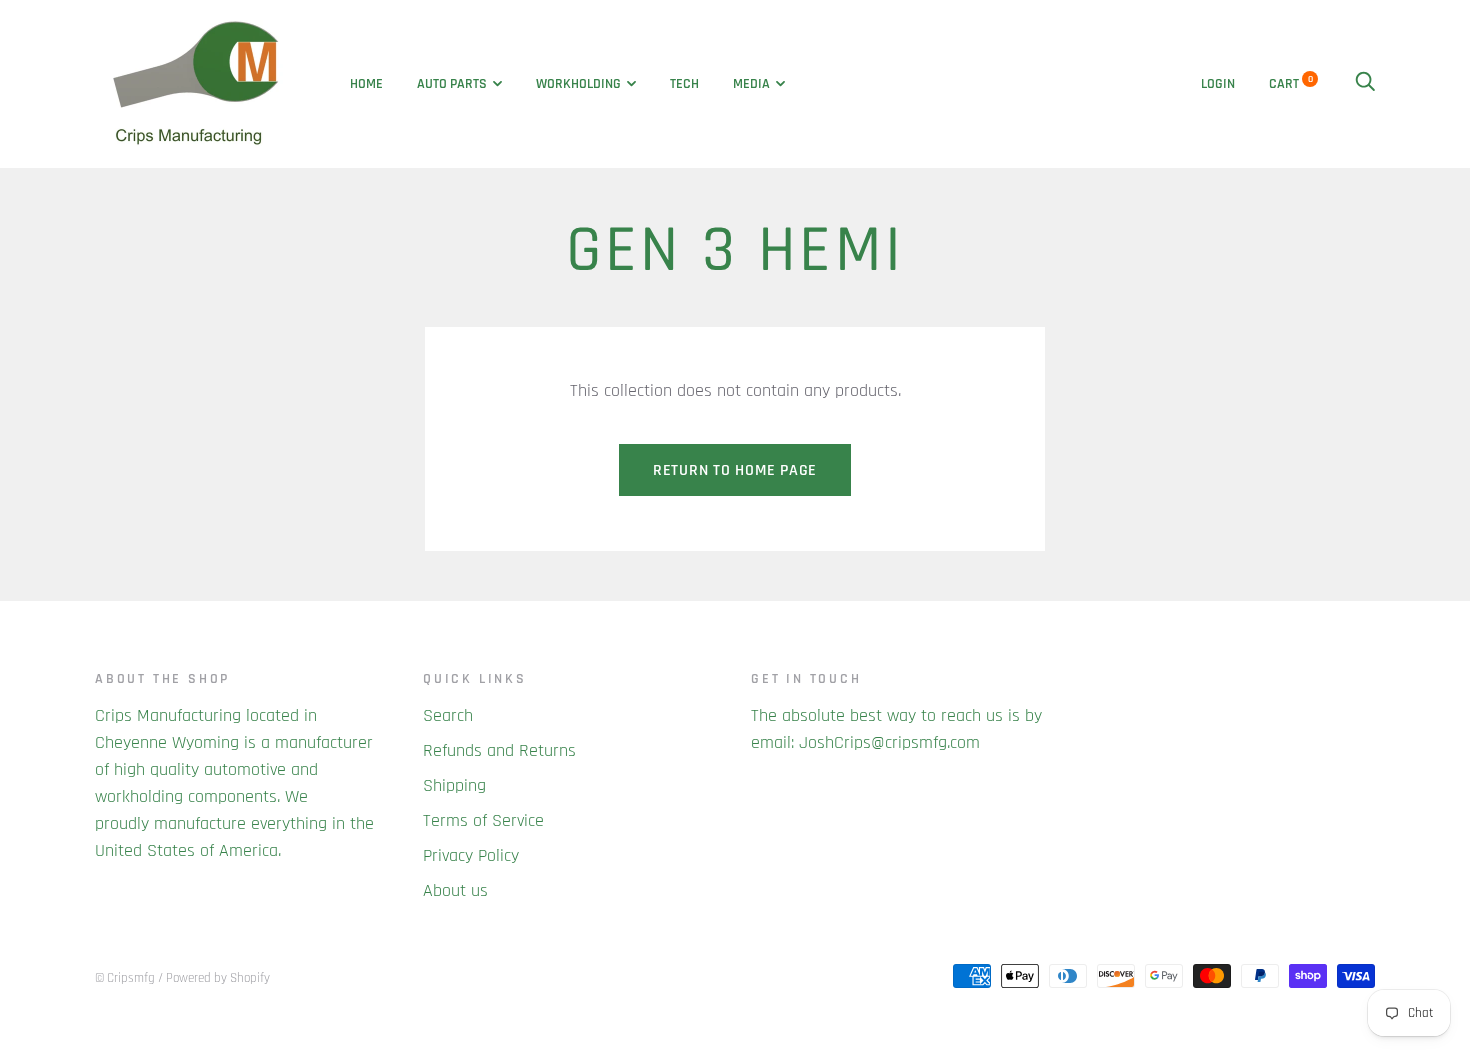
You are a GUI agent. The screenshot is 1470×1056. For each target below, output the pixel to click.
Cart (1291, 84)
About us (455, 890)
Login (1218, 84)
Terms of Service (483, 820)
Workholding (578, 84)
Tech (684, 84)
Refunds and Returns (499, 750)
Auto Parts (452, 84)
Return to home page (735, 470)
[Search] (1365, 84)
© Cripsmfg (125, 978)
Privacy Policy (471, 855)
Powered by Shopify (218, 978)
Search (448, 715)
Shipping (454, 785)
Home (366, 84)
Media (751, 84)
